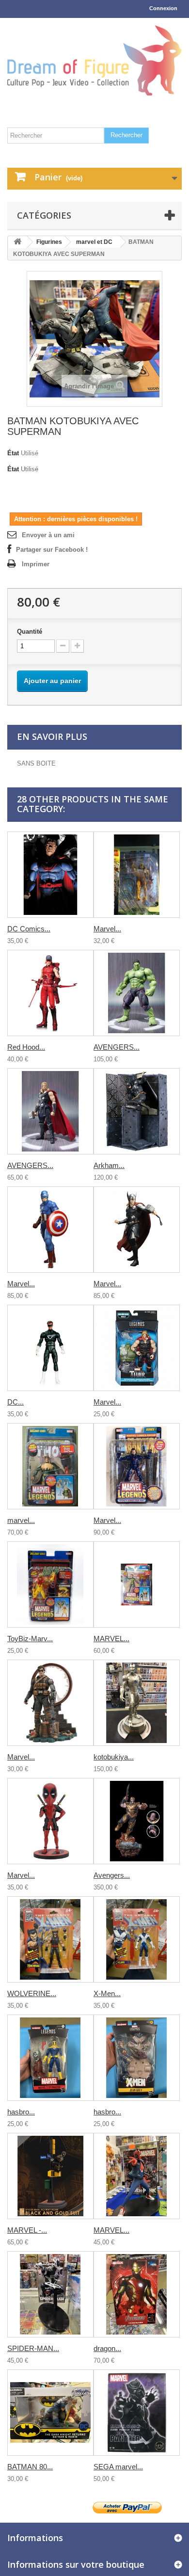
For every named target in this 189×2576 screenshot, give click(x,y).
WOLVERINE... (32, 1993)
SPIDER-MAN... (33, 2348)
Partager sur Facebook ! (52, 550)
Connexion (163, 8)
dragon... (107, 2348)
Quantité (30, 632)
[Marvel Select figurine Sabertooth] (137, 875)
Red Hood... (26, 1047)
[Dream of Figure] (94, 60)
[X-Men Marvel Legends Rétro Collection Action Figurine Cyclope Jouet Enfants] (137, 1939)
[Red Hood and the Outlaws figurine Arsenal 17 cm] (50, 993)
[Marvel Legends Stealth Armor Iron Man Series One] (137, 1466)
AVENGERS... (117, 1047)
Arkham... (109, 1165)
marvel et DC (94, 242)
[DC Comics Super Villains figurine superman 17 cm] (50, 875)
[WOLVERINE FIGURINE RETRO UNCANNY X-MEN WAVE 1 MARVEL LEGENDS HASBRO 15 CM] (50, 1939)
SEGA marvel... (118, 2467)
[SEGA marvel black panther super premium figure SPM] (137, 2413)
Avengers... (112, 1875)
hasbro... (21, 2112)
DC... (16, 1402)
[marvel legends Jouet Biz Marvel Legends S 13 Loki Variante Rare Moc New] (50, 1466)
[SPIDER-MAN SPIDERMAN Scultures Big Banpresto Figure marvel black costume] (50, 2294)
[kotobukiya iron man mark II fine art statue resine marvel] (137, 1703)
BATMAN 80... (30, 2467)
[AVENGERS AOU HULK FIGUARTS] (137, 993)
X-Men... (107, 1993)
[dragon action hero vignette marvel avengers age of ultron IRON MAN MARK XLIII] (137, 2294)
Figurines (49, 242)
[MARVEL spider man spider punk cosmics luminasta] (137, 2176)
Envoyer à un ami (48, 535)
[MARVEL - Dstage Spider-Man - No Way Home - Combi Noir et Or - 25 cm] (50, 2176)
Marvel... (107, 929)
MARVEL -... (27, 2230)
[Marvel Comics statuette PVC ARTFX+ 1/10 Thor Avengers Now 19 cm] (137, 1230)
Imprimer (36, 564)
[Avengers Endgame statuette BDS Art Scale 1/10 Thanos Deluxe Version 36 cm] (137, 1821)
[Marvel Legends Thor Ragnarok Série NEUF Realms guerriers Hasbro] (137, 1348)
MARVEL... (111, 1639)
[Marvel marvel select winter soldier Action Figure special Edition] (50, 1703)
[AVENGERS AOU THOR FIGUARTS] (50, 1111)
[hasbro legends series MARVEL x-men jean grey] (137, 2058)
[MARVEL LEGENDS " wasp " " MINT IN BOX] (137, 1584)
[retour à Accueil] (17, 242)
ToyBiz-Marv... (30, 1639)
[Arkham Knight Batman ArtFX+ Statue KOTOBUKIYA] (137, 1111)
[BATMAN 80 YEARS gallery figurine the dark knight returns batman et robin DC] (50, 2413)
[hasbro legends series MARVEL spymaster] (50, 2058)
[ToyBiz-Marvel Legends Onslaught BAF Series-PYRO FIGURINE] (50, 1584)
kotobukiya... (114, 1757)
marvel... (21, 1520)
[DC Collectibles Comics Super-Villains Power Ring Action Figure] (50, 1348)
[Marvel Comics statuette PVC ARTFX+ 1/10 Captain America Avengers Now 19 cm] (50, 1230)
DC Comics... (29, 929)
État (13, 453)
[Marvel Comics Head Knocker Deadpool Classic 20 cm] (50, 1821)
